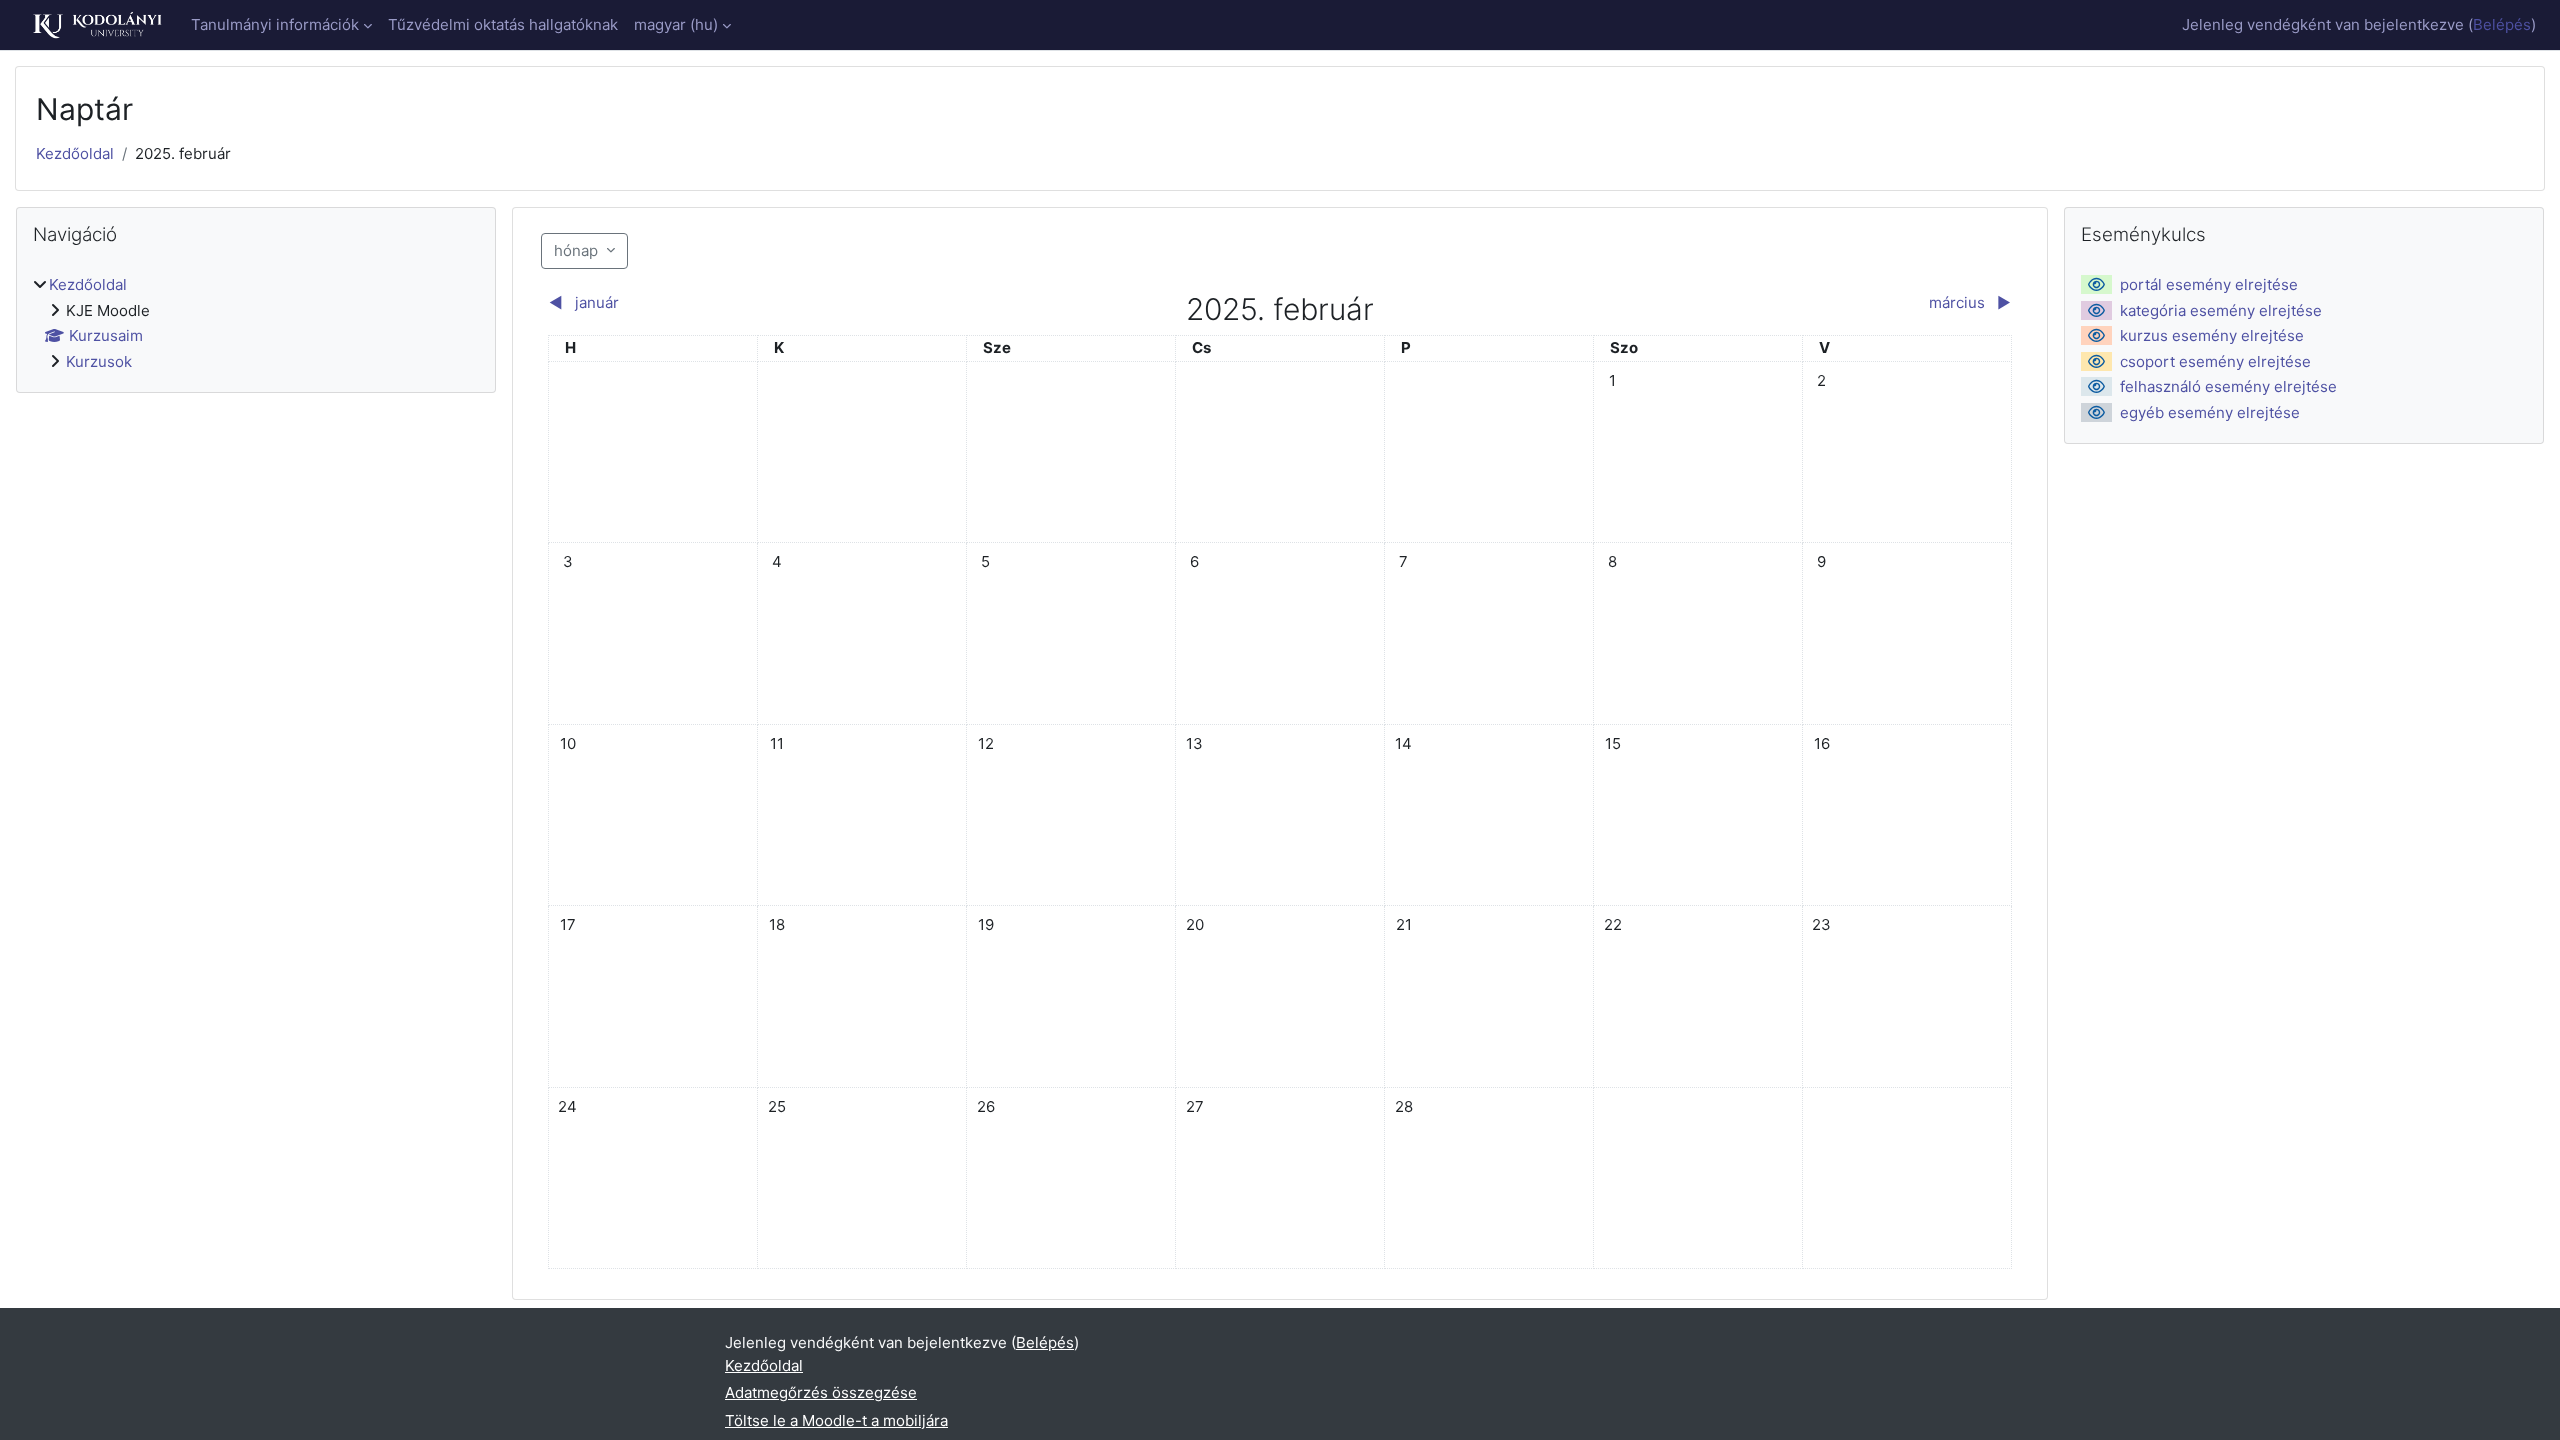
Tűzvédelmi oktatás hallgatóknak (503, 24)
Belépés (2502, 24)
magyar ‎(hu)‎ (676, 24)
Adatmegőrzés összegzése (821, 1392)
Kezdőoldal (75, 153)
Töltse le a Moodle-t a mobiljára (836, 1420)
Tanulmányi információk (275, 24)
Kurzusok (99, 361)
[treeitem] (256, 323)
